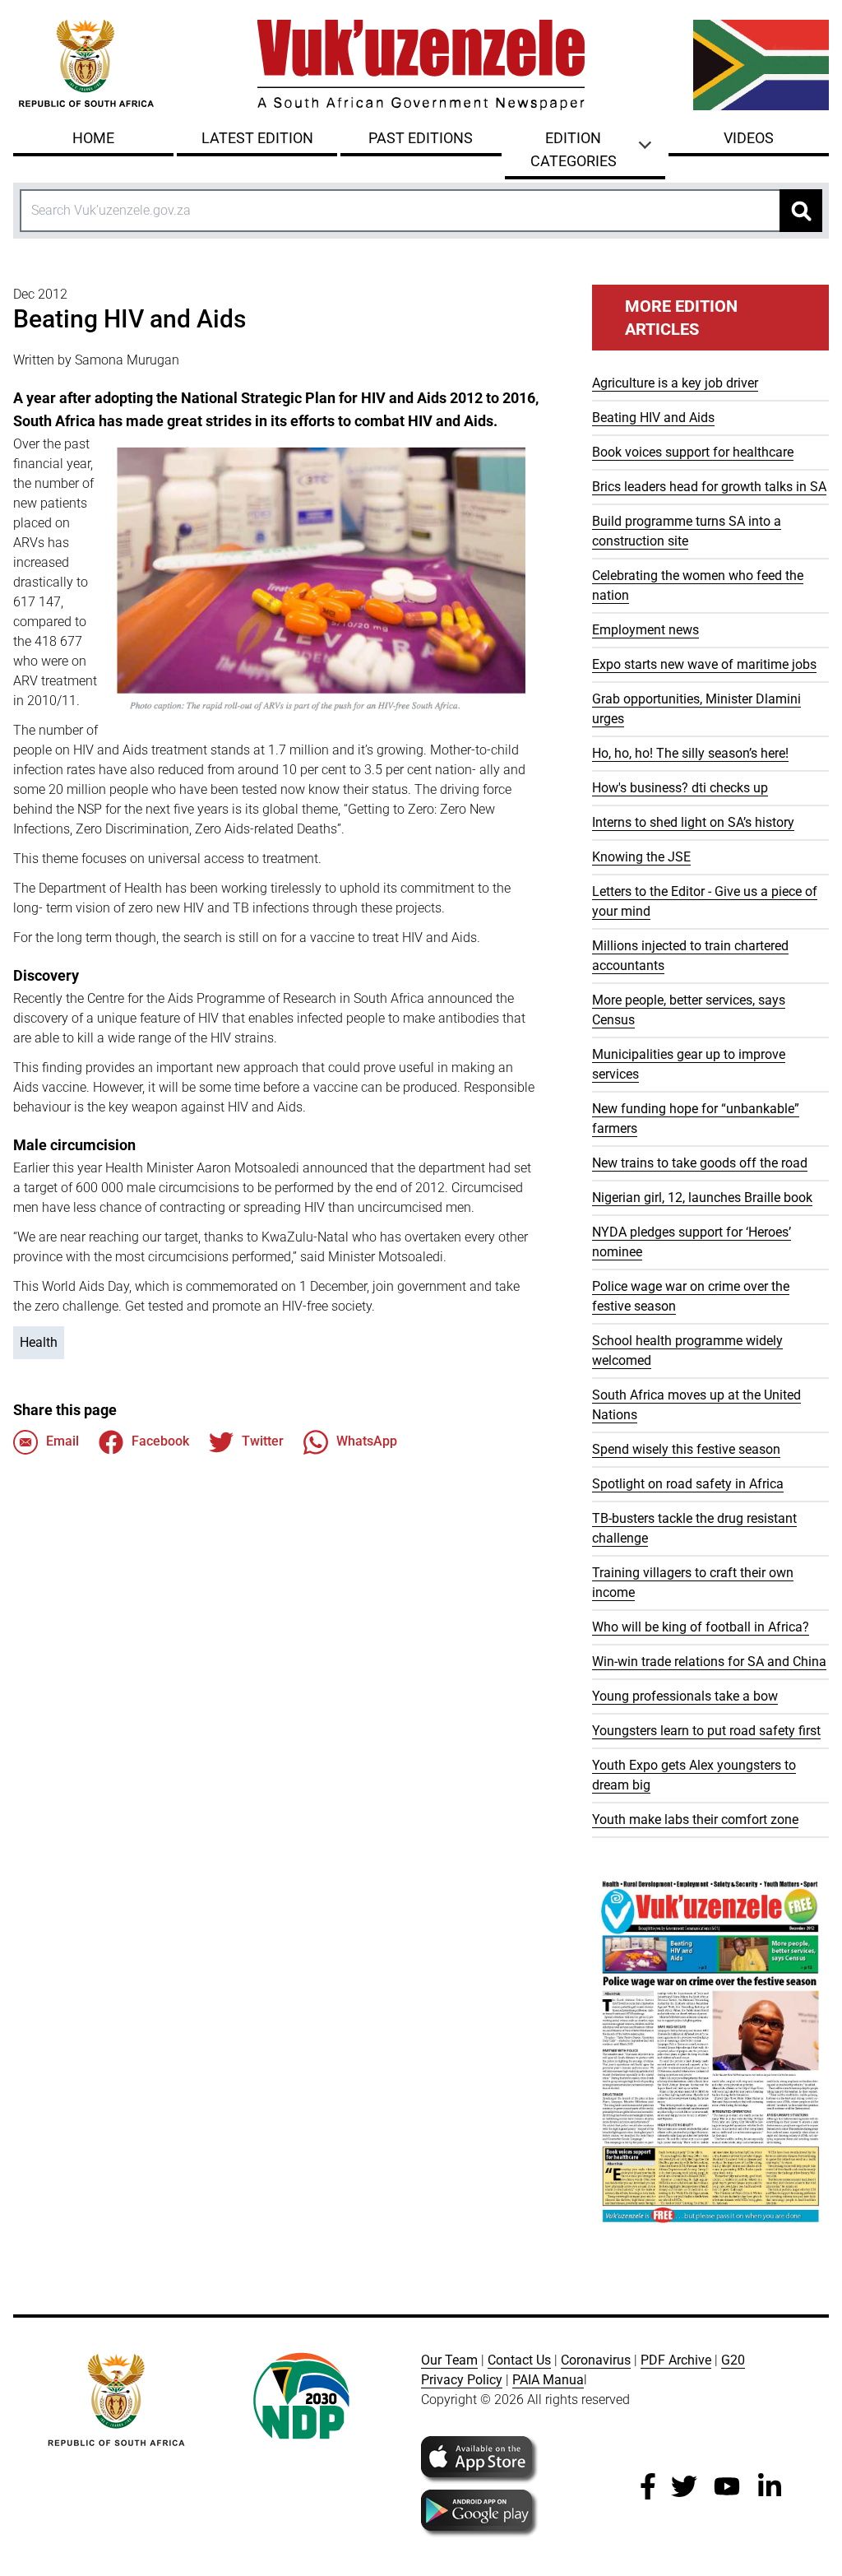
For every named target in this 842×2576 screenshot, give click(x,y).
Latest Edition (257, 138)
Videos (749, 138)
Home (93, 138)
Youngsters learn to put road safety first (706, 1731)
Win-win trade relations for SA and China (709, 1662)
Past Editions (421, 138)
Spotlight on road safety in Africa (688, 1484)
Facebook (160, 1441)
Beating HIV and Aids (653, 418)
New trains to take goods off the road (700, 1163)
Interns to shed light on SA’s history (693, 822)
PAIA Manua (548, 2380)
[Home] (421, 65)
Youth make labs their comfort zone (695, 1819)
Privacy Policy (462, 2380)
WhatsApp (367, 1441)
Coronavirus (596, 2360)
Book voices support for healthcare (693, 452)
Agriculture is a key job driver (675, 383)
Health (39, 1342)
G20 (733, 2360)
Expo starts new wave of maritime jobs (704, 664)
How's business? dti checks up (680, 788)
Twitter (263, 1441)
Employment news (645, 630)
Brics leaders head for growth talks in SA (709, 487)
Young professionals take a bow (685, 1696)
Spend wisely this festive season (686, 1449)
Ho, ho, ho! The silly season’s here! (690, 753)
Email (62, 1441)
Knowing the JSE (641, 857)
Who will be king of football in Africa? (701, 1627)
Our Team (449, 2360)
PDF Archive (676, 2360)
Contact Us (519, 2360)
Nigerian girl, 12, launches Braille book (702, 1197)
